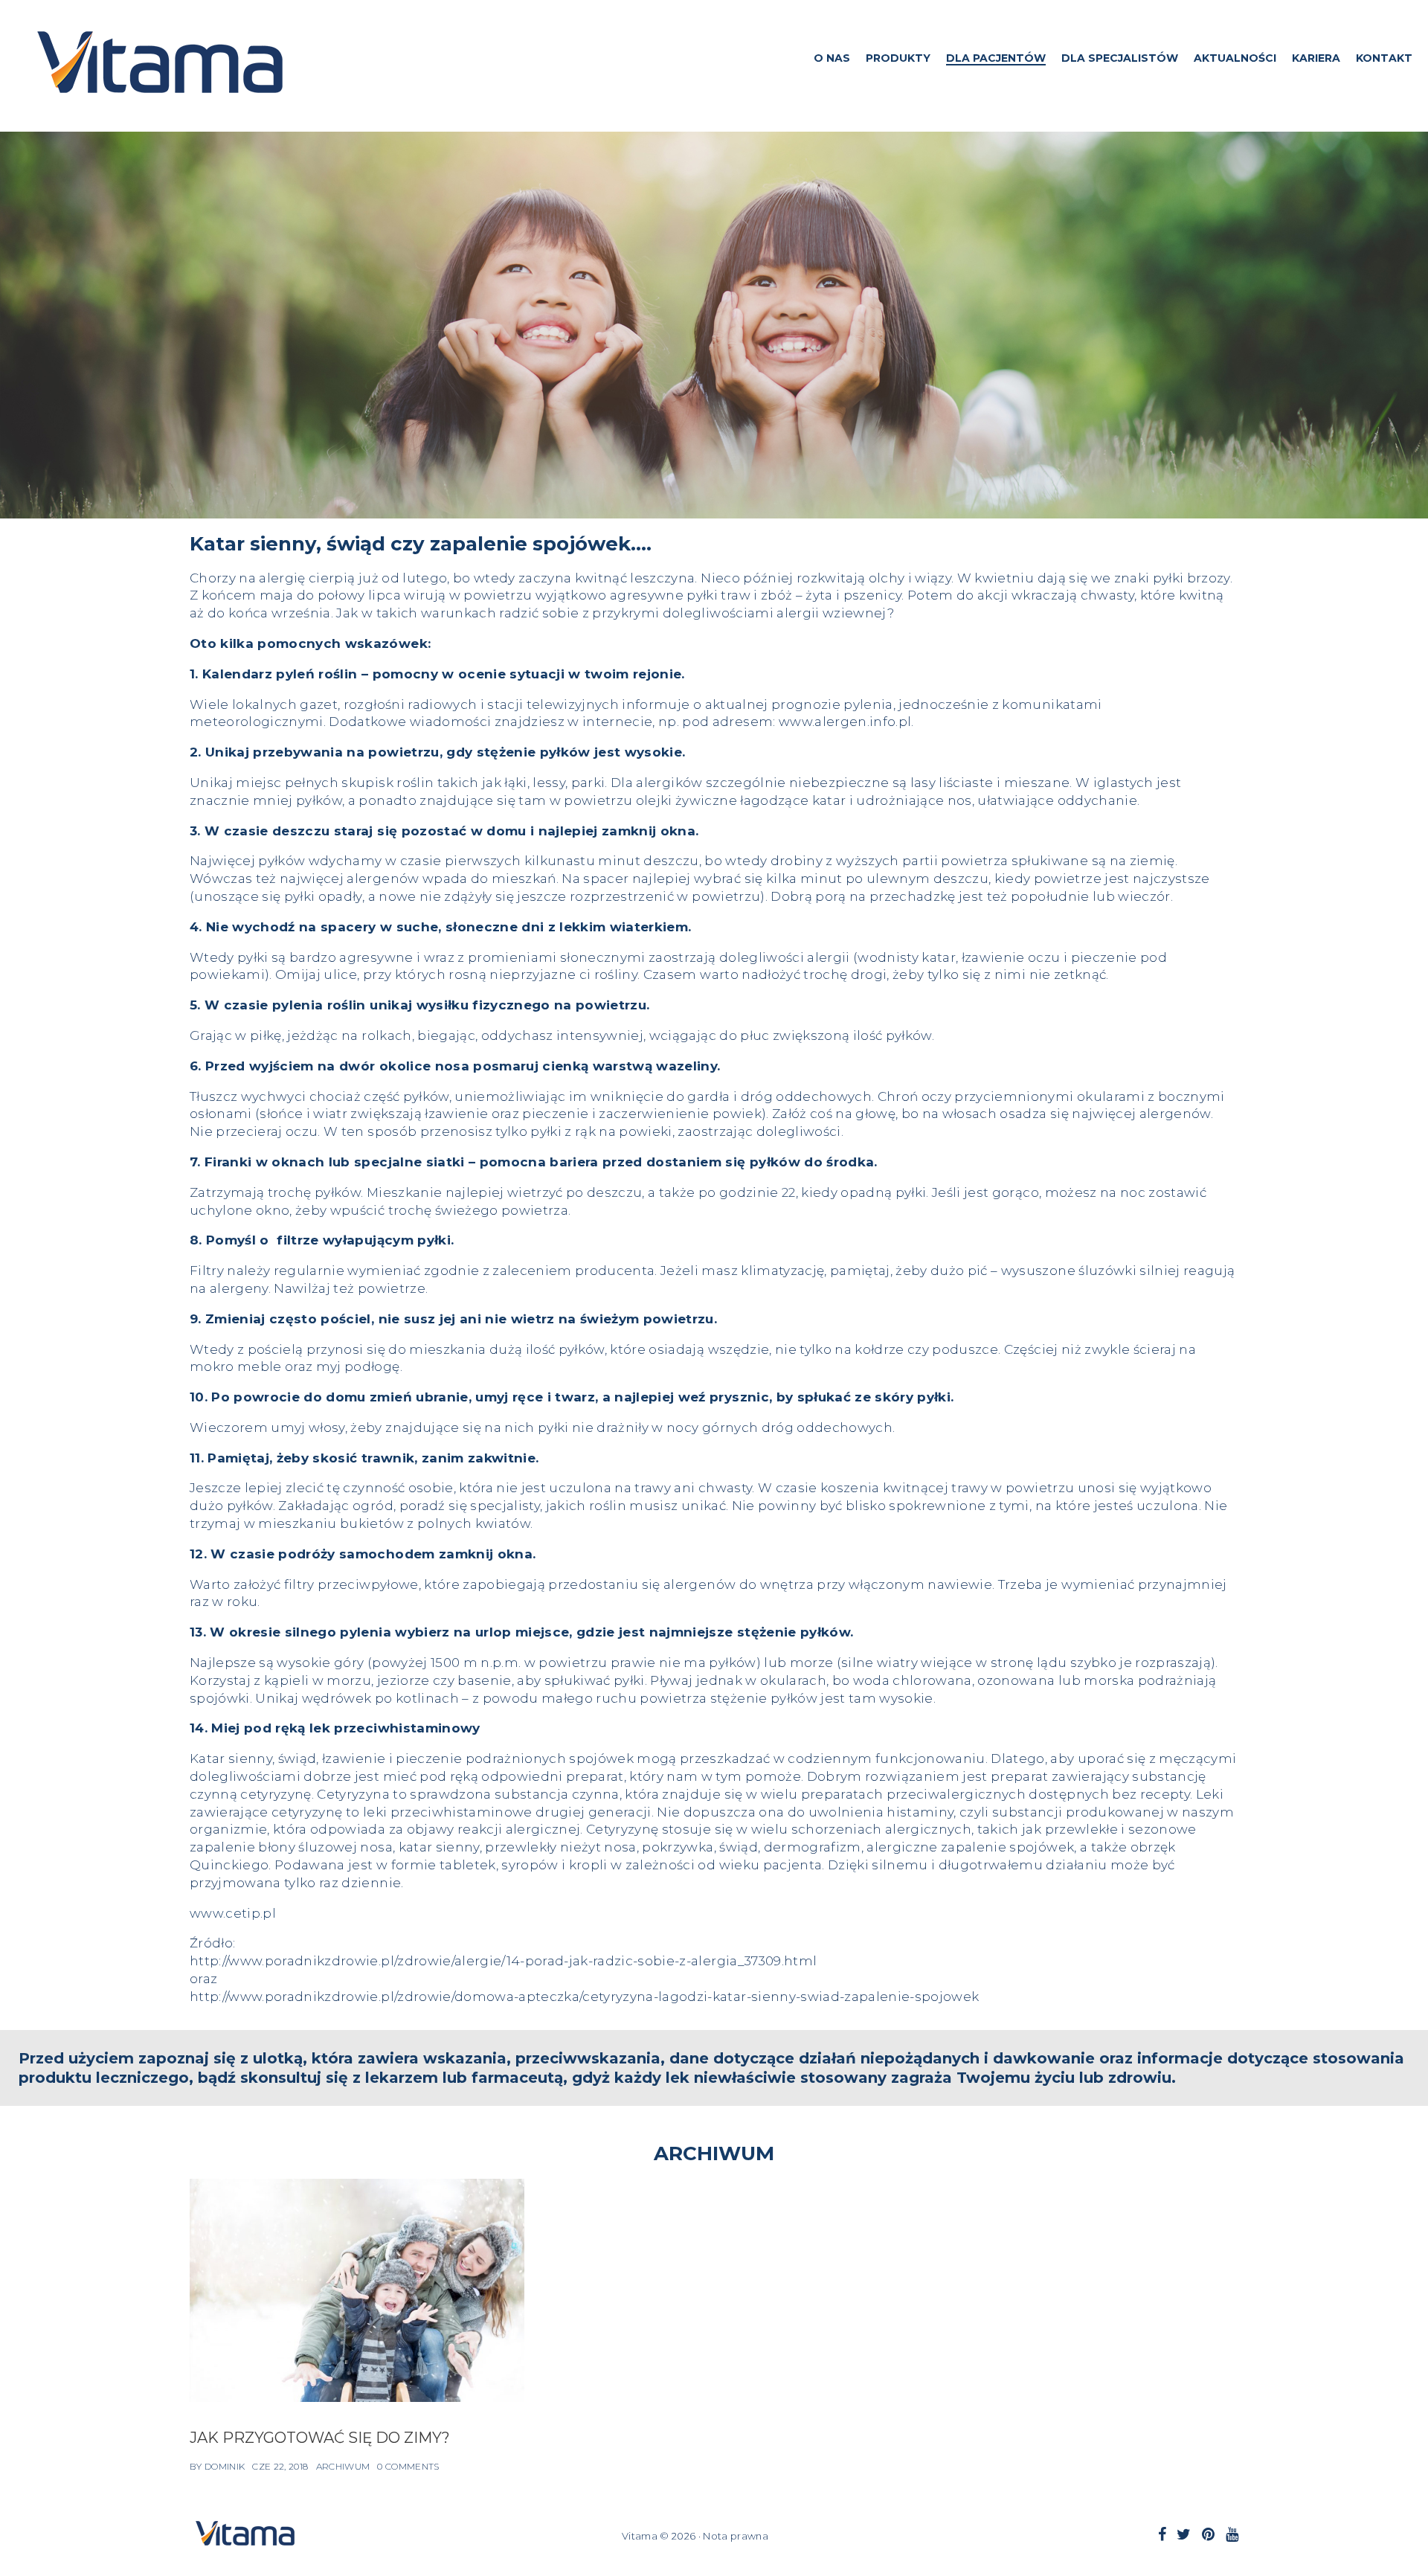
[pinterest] (1208, 2534)
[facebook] (1162, 2534)
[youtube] (1232, 2534)
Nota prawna (736, 2536)
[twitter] (1184, 2534)
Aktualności (1235, 58)
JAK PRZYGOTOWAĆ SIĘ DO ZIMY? (320, 2438)
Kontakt (1384, 58)
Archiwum (343, 2466)
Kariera (1316, 58)
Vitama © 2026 (659, 2536)
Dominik (225, 2466)
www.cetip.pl (233, 1913)
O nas (832, 58)
